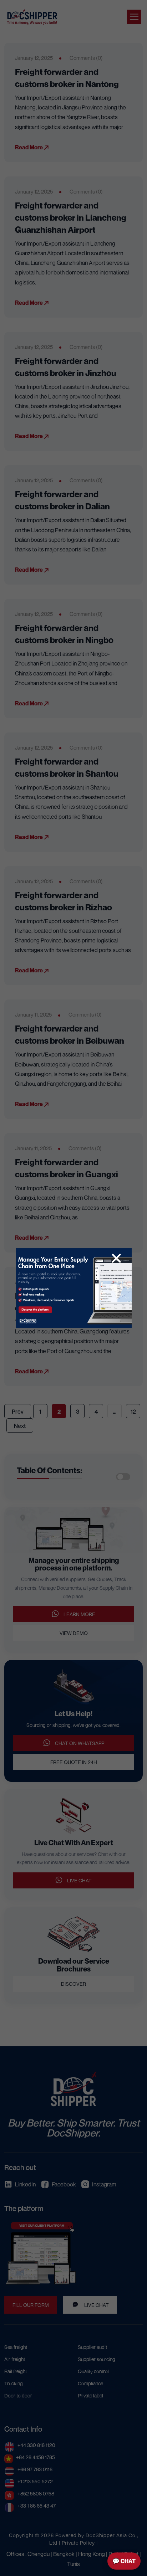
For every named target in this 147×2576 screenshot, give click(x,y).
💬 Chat (124, 2561)
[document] (73, 1288)
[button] (116, 1258)
